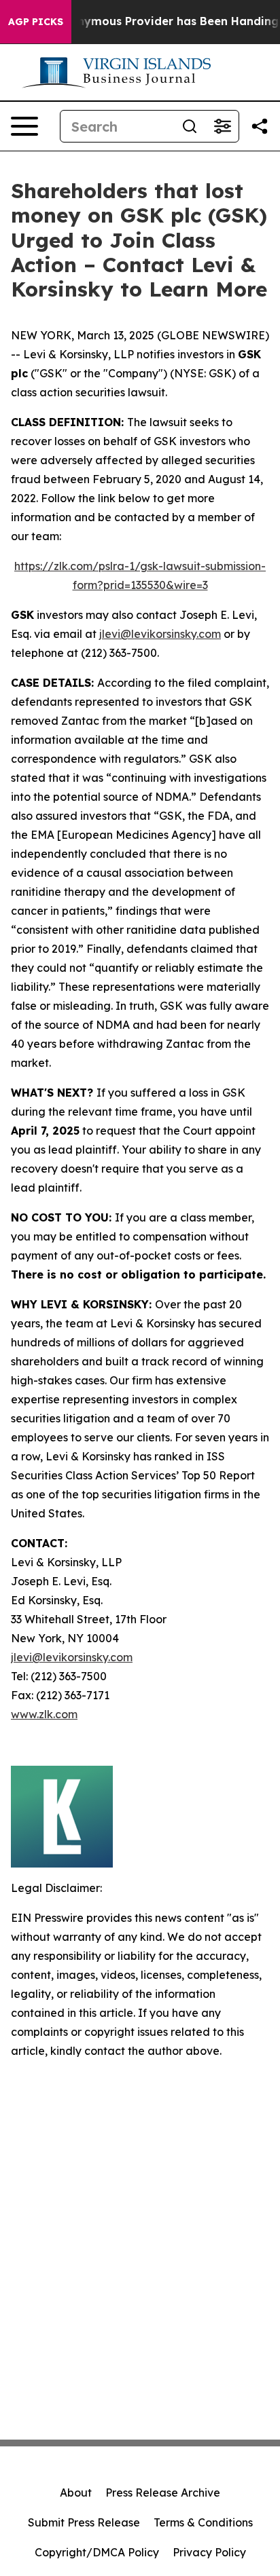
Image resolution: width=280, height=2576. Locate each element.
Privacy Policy (209, 2552)
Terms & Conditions (203, 2522)
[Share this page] (260, 126)
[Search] (190, 126)
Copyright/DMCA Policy (97, 2552)
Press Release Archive (163, 2493)
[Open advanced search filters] (222, 126)
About (76, 2493)
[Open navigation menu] (24, 126)
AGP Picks (36, 22)
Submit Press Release (84, 2522)
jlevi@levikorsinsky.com (160, 634)
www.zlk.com (44, 1714)
